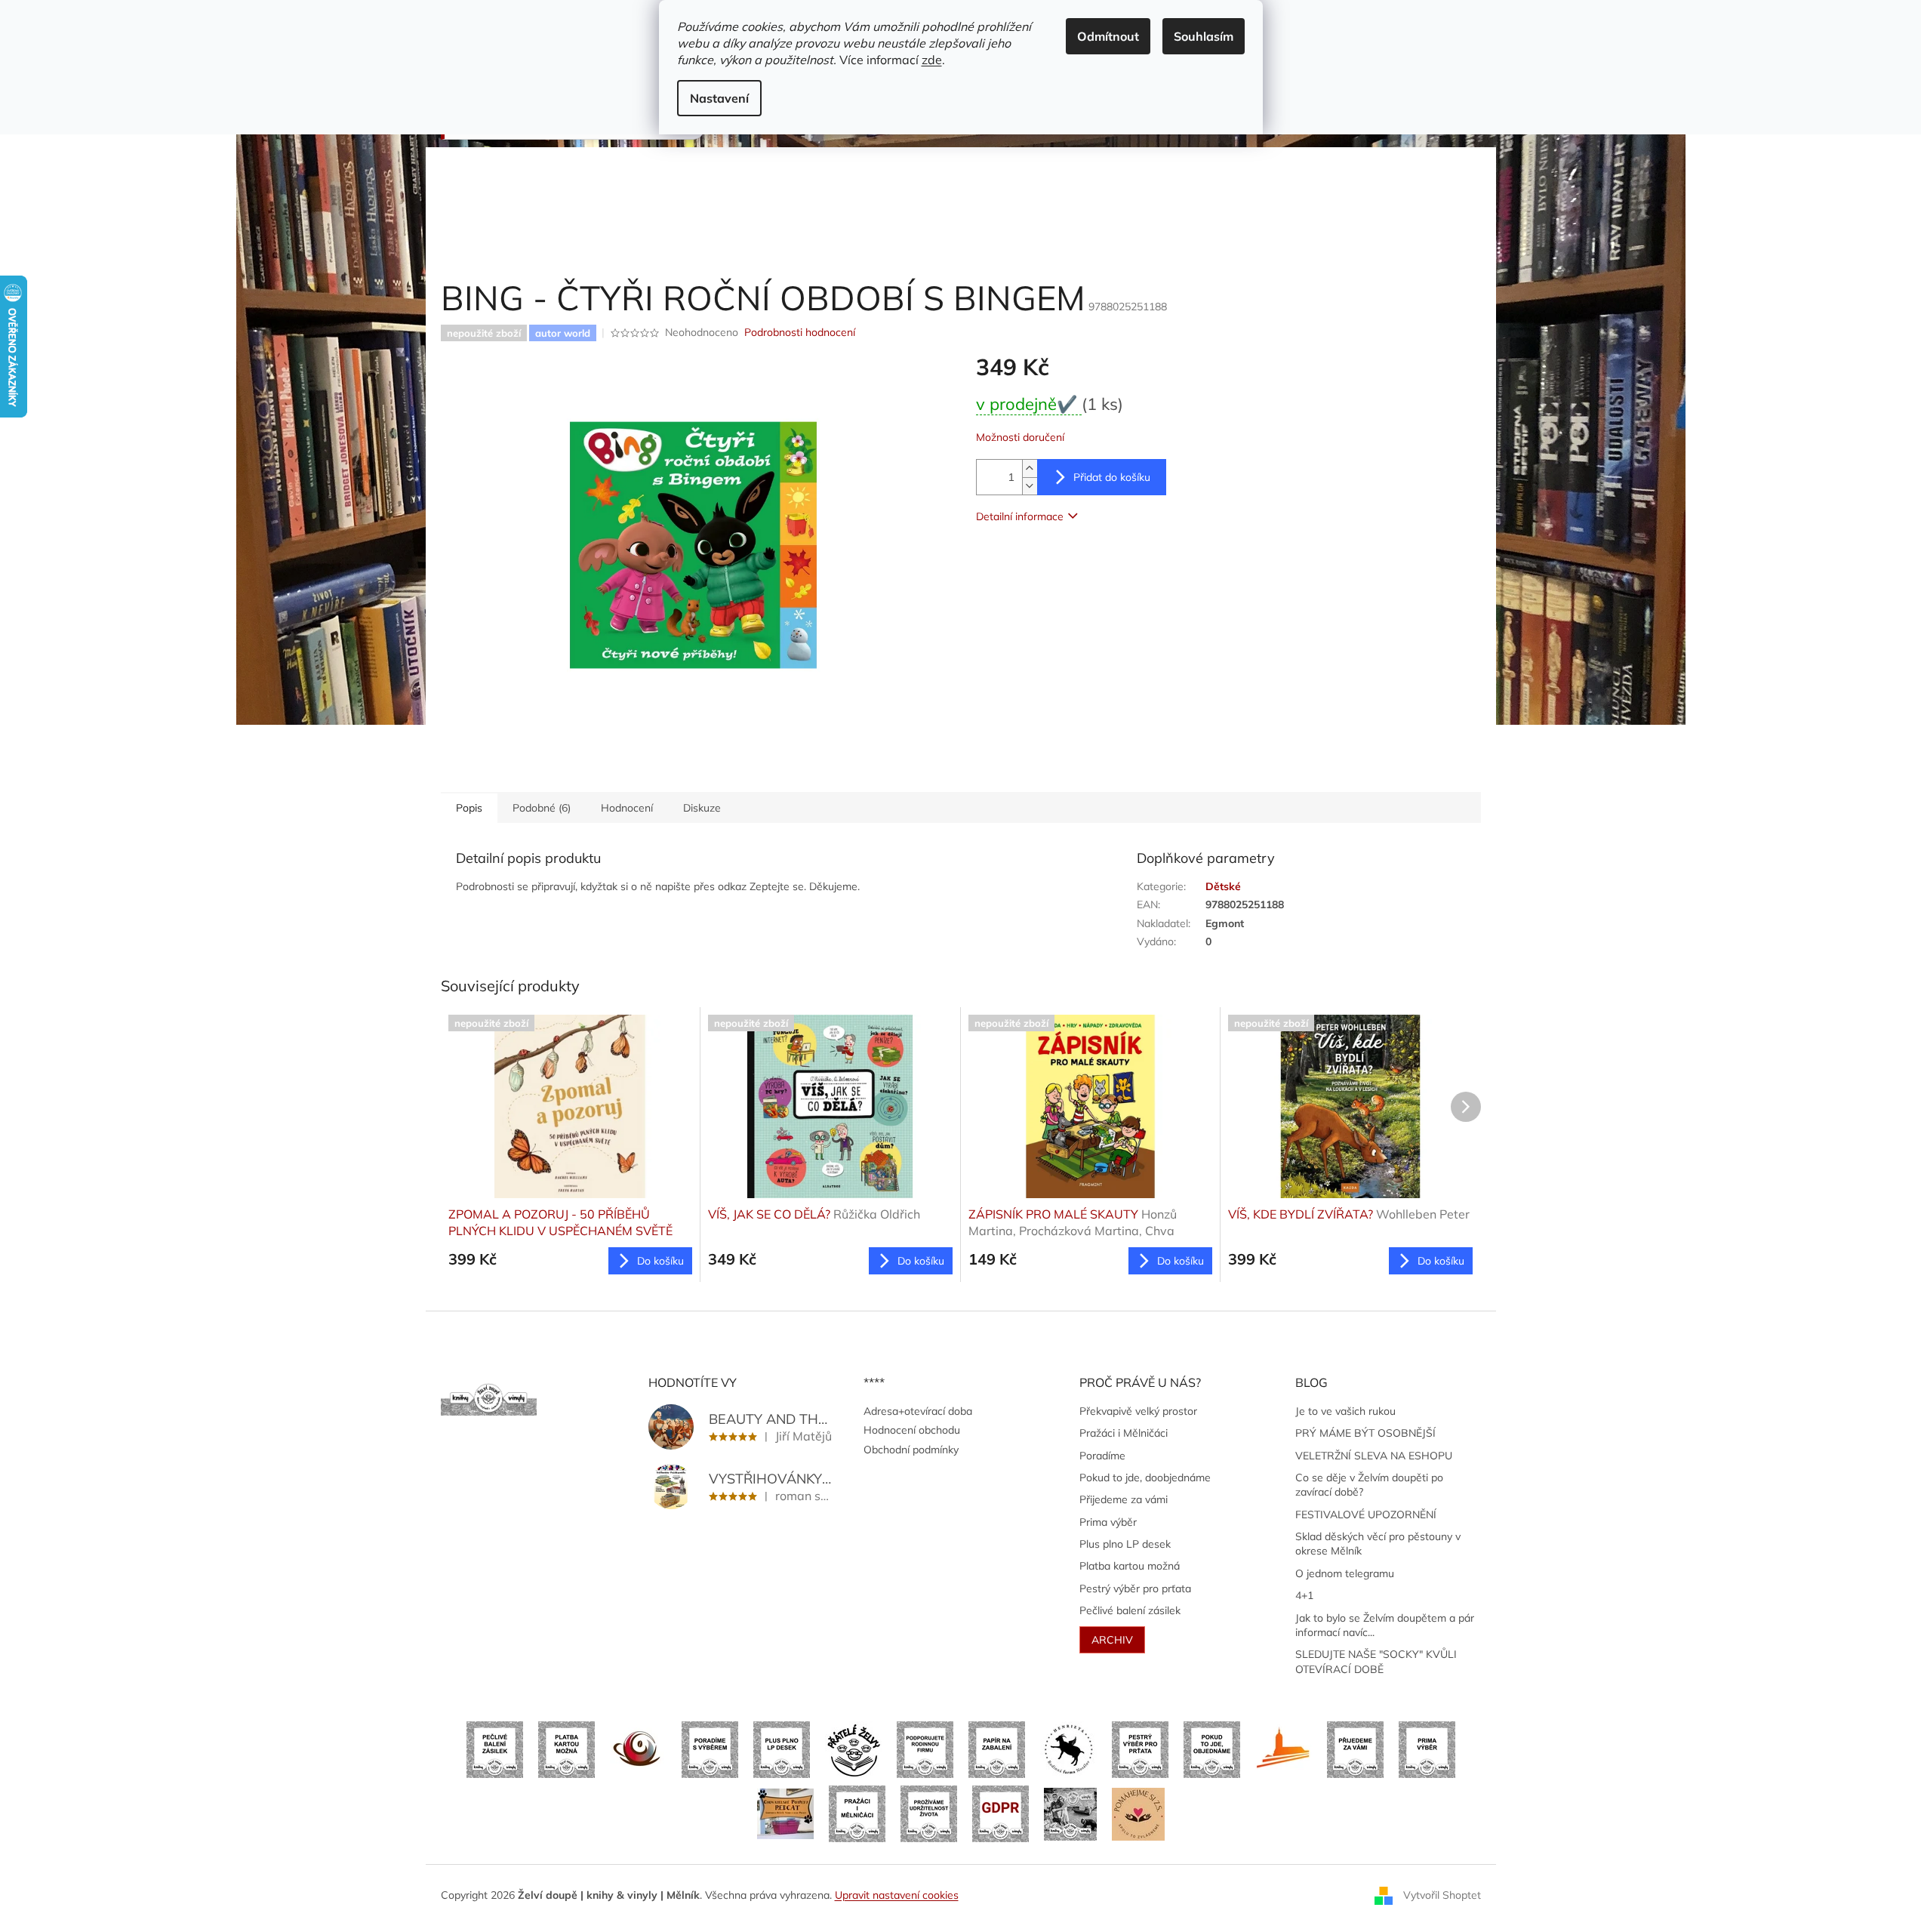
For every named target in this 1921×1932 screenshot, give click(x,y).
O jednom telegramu (1345, 1573)
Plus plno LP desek (1125, 1544)
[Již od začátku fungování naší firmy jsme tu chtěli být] (857, 1813)
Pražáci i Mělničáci (1124, 1433)
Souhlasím (1204, 36)
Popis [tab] (469, 808)
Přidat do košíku (1112, 477)
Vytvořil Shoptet (1442, 1894)
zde (932, 60)
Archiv (1112, 1640)
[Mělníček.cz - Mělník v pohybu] (1284, 1749)
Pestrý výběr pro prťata (1135, 1588)
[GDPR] (1001, 1813)
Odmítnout (1108, 36)
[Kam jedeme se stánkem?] (1070, 1813)
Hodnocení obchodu (912, 1430)
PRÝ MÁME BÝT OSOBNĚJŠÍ (1365, 1433)
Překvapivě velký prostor (1138, 1411)
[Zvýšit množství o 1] (1030, 468)
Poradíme (1102, 1456)
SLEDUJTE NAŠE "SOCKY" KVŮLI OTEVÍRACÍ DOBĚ (1376, 1661)
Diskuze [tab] (702, 808)
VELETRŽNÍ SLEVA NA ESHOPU (1374, 1456)
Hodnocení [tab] (627, 808)
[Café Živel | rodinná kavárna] (638, 1749)
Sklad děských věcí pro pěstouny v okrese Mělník (1378, 1544)
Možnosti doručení (1020, 437)
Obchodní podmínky (911, 1450)
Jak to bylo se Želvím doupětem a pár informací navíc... (1385, 1625)
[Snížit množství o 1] (1030, 486)
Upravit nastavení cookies (897, 1895)
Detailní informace (1020, 516)
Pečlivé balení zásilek (1130, 1610)
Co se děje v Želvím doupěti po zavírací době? (1369, 1485)
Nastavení (719, 98)
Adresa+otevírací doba (918, 1411)
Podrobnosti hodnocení (800, 332)
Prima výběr (1108, 1522)
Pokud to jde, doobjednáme (1145, 1478)
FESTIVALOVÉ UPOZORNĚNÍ (1366, 1514)
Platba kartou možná (1130, 1566)
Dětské (1223, 886)
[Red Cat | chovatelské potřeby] (785, 1813)
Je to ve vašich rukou (1345, 1411)
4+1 (1304, 1595)
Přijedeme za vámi (1124, 1499)
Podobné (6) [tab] (542, 808)
